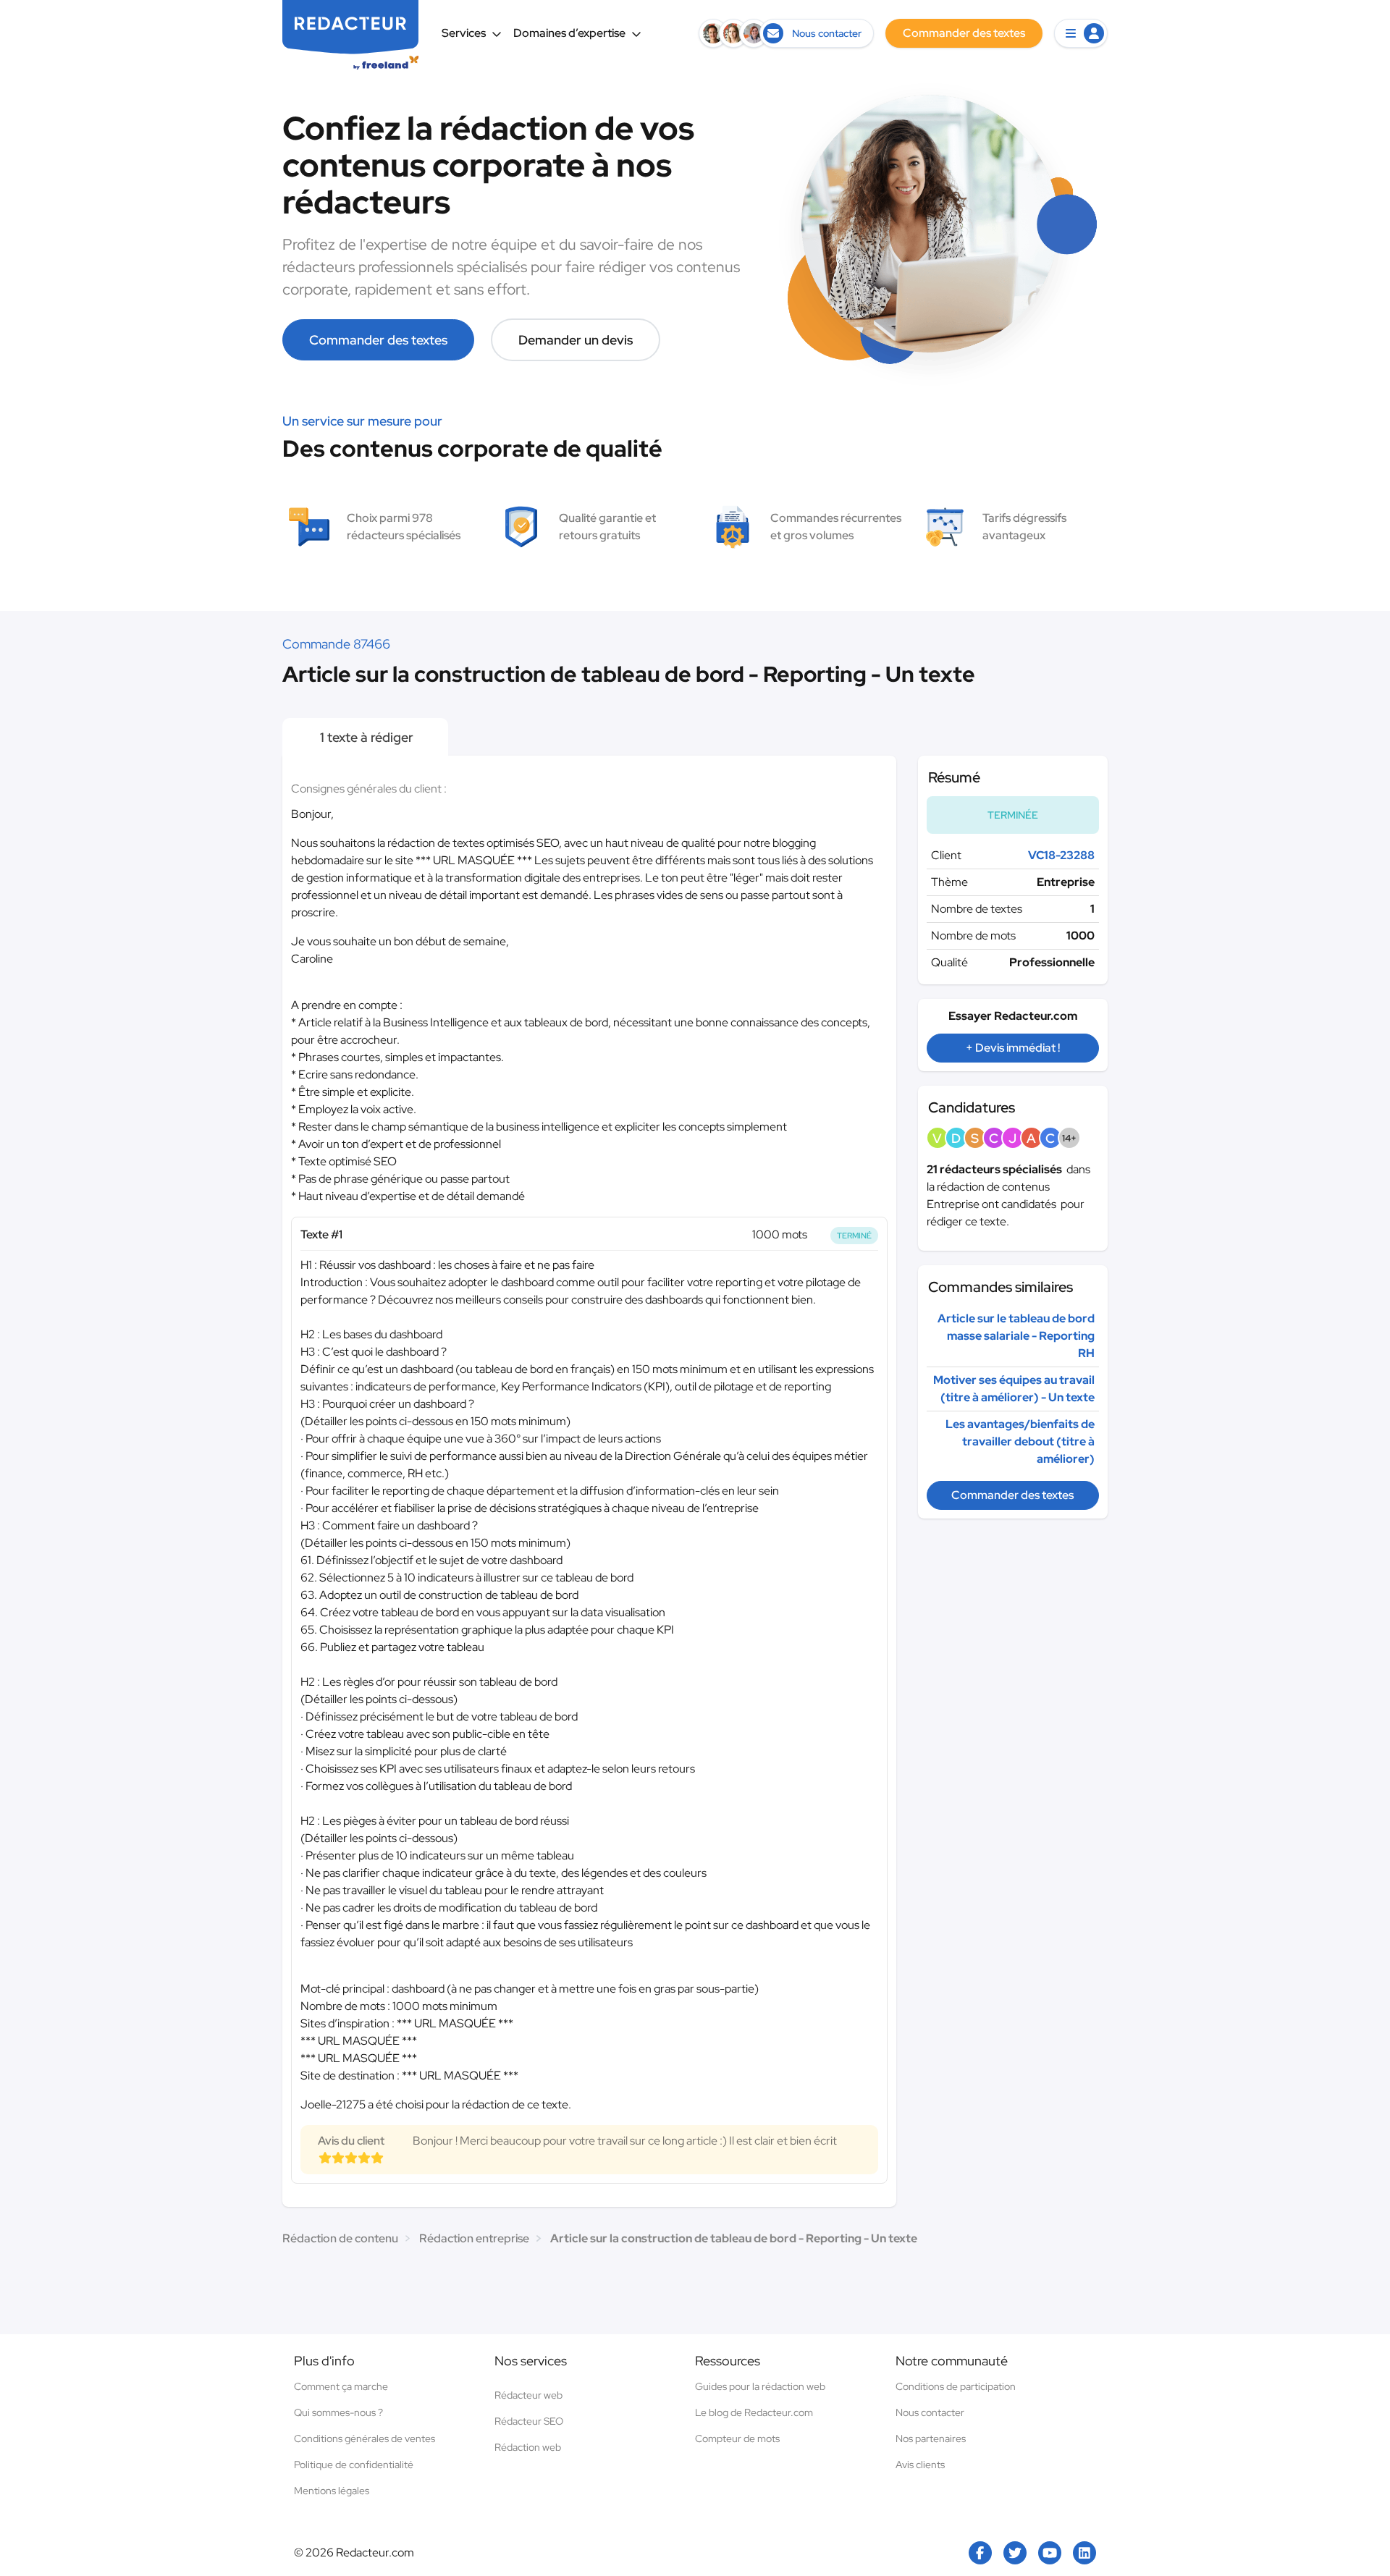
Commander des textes (378, 340)
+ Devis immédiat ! (1013, 1048)
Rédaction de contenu (340, 2238)
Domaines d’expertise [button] (569, 33)
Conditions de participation (956, 2386)
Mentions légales (332, 2491)
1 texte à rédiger (365, 737)
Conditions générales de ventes (365, 2438)
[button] (1081, 33)
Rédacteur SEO (529, 2421)
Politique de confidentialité (354, 2465)
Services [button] (464, 33)
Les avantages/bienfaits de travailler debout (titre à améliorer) (1020, 1441)
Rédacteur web (528, 2395)
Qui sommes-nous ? (338, 2412)
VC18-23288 (1061, 855)
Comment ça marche (341, 2386)
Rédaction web (528, 2447)
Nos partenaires (931, 2438)
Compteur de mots (737, 2438)
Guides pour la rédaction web (760, 2386)
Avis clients (920, 2465)
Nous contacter (930, 2412)
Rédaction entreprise (474, 2238)
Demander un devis (576, 340)
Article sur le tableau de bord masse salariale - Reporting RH (1016, 1336)
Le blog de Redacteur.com (754, 2412)
